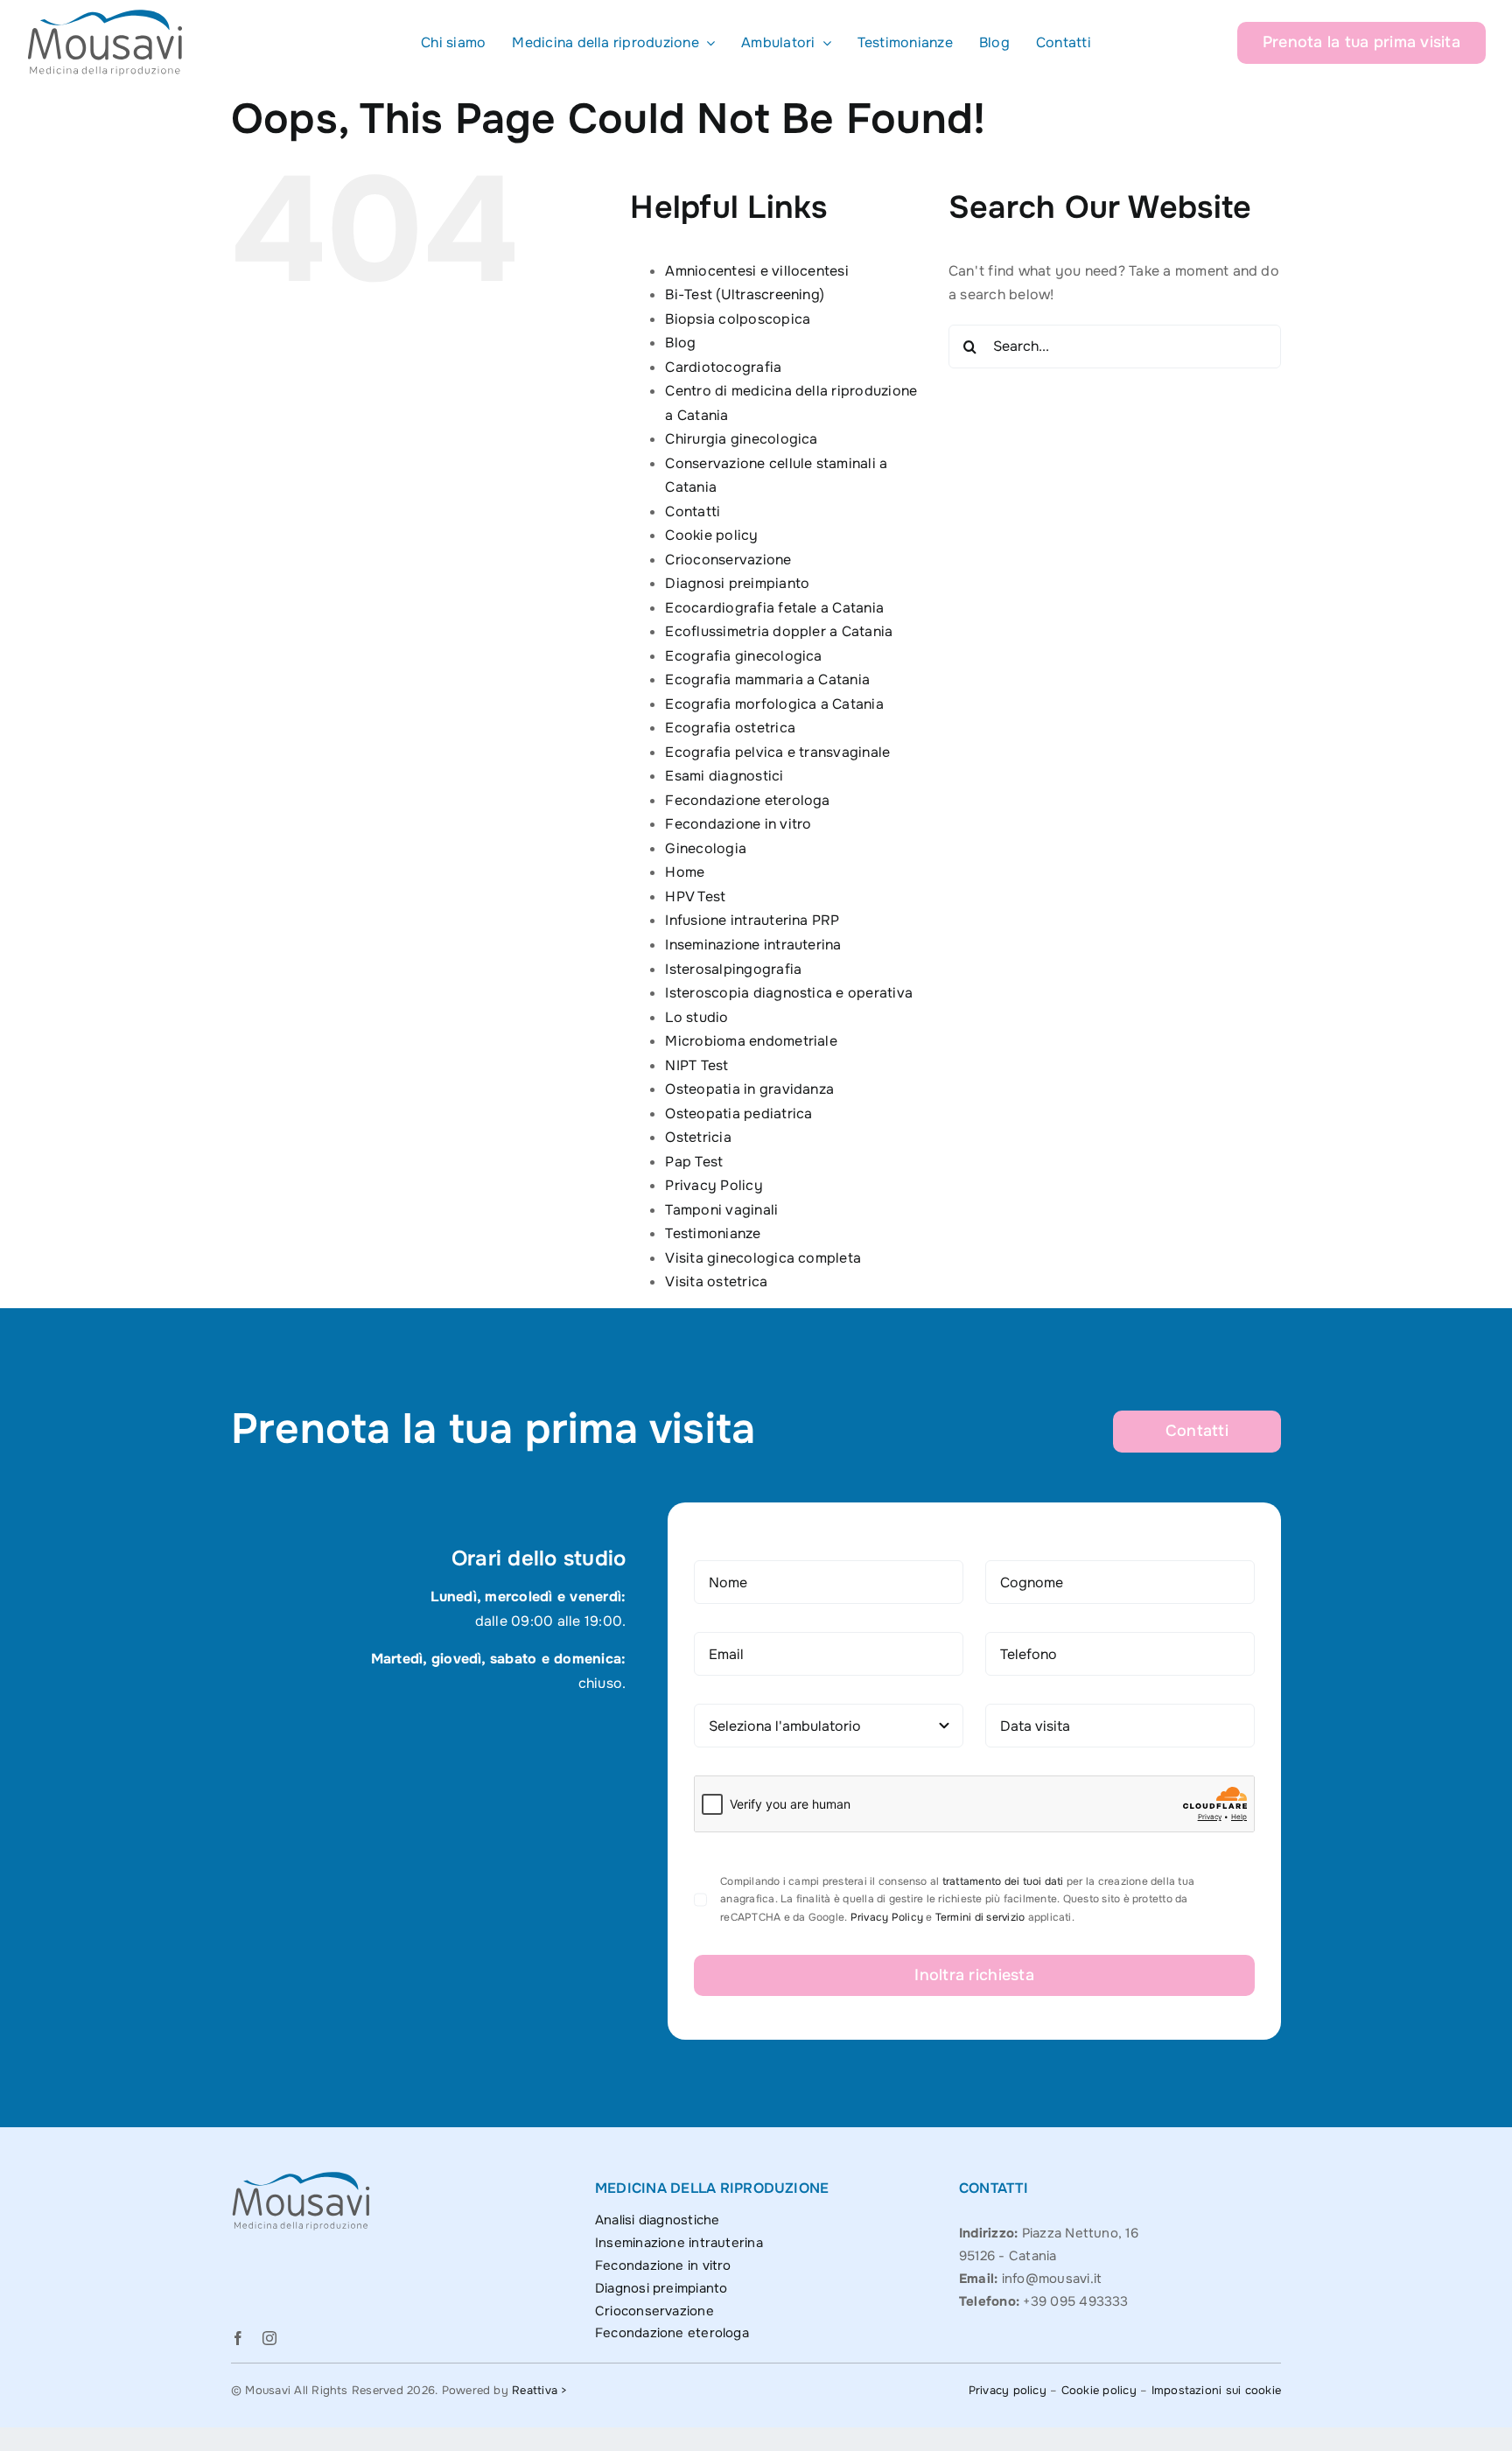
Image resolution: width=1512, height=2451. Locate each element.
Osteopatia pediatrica (738, 1113)
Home (685, 872)
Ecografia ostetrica (730, 728)
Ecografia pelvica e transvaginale (777, 752)
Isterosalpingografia (733, 969)
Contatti (693, 511)
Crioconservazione (728, 560)
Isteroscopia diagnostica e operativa (789, 993)
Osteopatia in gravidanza (749, 1089)
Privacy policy (1008, 2390)
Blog (680, 343)
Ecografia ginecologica (743, 656)
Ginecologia (706, 848)
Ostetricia (698, 1137)
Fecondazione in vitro (738, 824)
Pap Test (694, 1162)
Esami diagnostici (724, 776)
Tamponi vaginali (721, 1210)
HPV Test (695, 896)
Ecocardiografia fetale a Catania (774, 608)
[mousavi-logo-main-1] (105, 15)
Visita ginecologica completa (763, 1258)
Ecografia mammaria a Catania (767, 679)
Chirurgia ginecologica (741, 439)
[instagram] (269, 2338)
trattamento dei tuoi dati (1003, 1881)
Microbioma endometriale (751, 1041)
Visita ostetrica (716, 1282)
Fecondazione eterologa (747, 800)
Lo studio (696, 1017)
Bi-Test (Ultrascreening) (745, 294)
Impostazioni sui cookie (1217, 2390)
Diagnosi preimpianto (737, 583)
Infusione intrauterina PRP (752, 920)
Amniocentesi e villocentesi (756, 271)
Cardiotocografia (723, 367)
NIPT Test (696, 1065)
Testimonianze (713, 1233)
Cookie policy (711, 535)
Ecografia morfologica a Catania (774, 704)
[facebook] (238, 2338)
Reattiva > (539, 2390)
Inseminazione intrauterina (753, 945)
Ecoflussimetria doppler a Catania (779, 631)
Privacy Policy (714, 1185)
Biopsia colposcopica (738, 319)
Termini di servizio (980, 1917)
